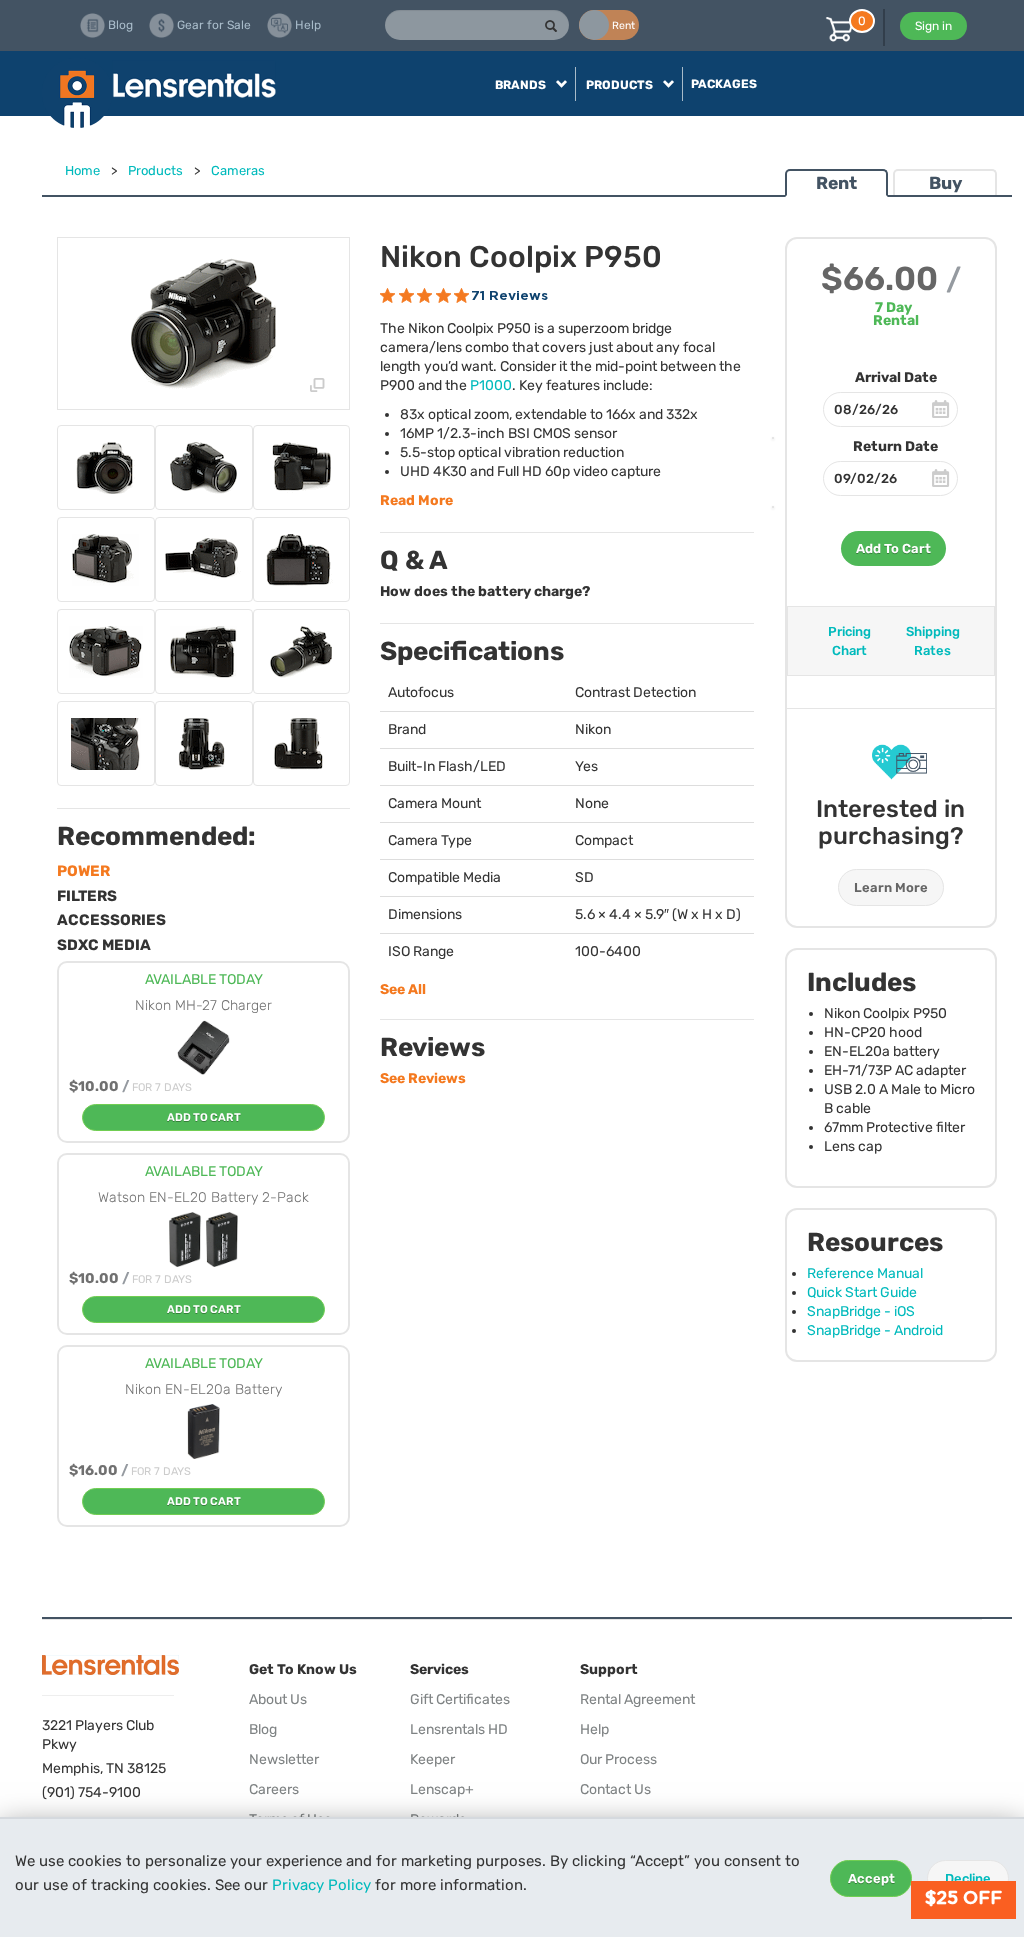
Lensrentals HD (459, 1729)
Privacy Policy (321, 1885)
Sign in (933, 26)
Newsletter (284, 1759)
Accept (871, 1878)
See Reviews (423, 1078)
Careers (274, 1789)
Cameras (238, 170)
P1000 (491, 385)
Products (155, 170)
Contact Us (615, 1789)
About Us (278, 1699)
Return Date (895, 446)
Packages (724, 84)
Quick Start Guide (862, 1292)
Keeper (432, 1759)
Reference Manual (865, 1273)
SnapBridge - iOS (861, 1311)
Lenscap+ (442, 1789)
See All (403, 989)
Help (594, 1729)
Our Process (618, 1759)
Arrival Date (896, 377)
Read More (416, 500)
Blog (263, 1729)
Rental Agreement (637, 1699)
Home (82, 170)
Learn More (891, 887)
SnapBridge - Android (875, 1330)
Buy (945, 183)
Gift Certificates (460, 1699)
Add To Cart (893, 548)
